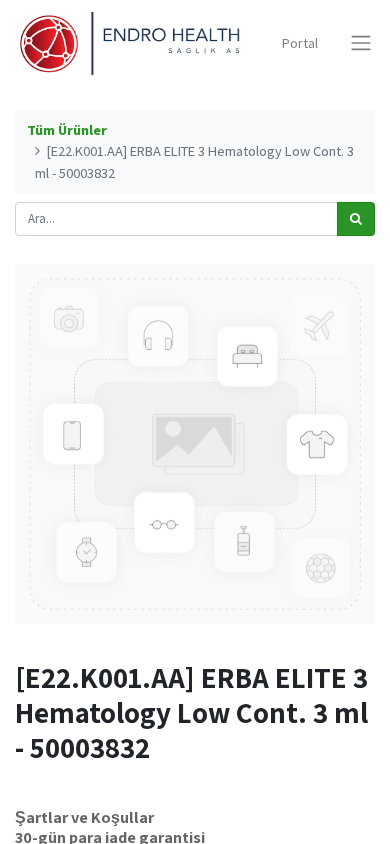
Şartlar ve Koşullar (84, 817)
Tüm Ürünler (67, 130)
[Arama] (356, 219)
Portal (300, 43)
